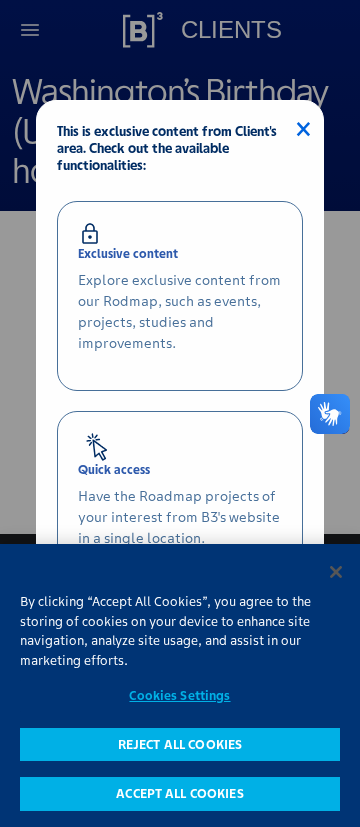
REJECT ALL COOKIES (180, 744)
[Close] (336, 572)
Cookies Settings (179, 695)
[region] (180, 685)
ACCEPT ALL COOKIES (179, 793)
